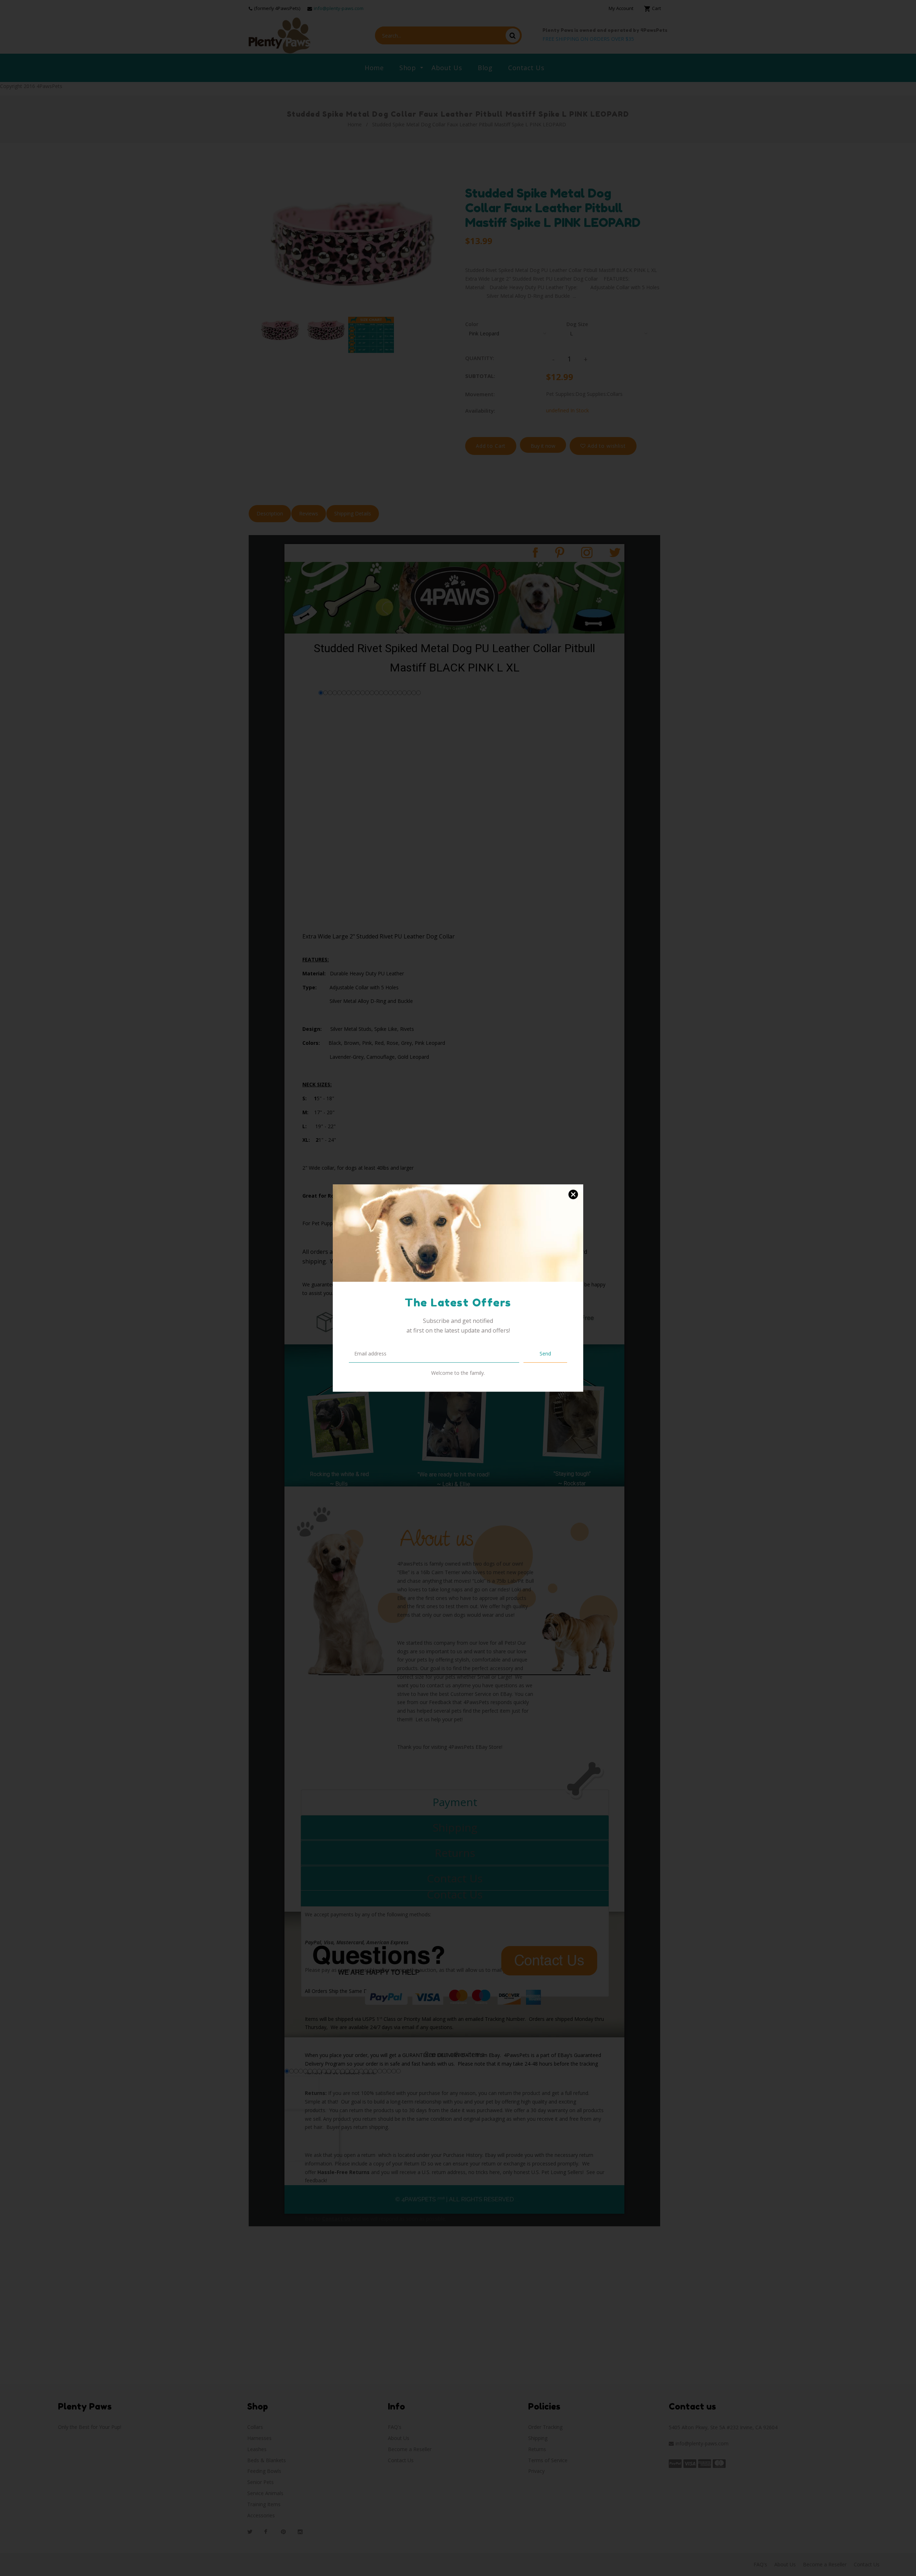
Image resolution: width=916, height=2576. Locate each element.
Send (545, 1354)
